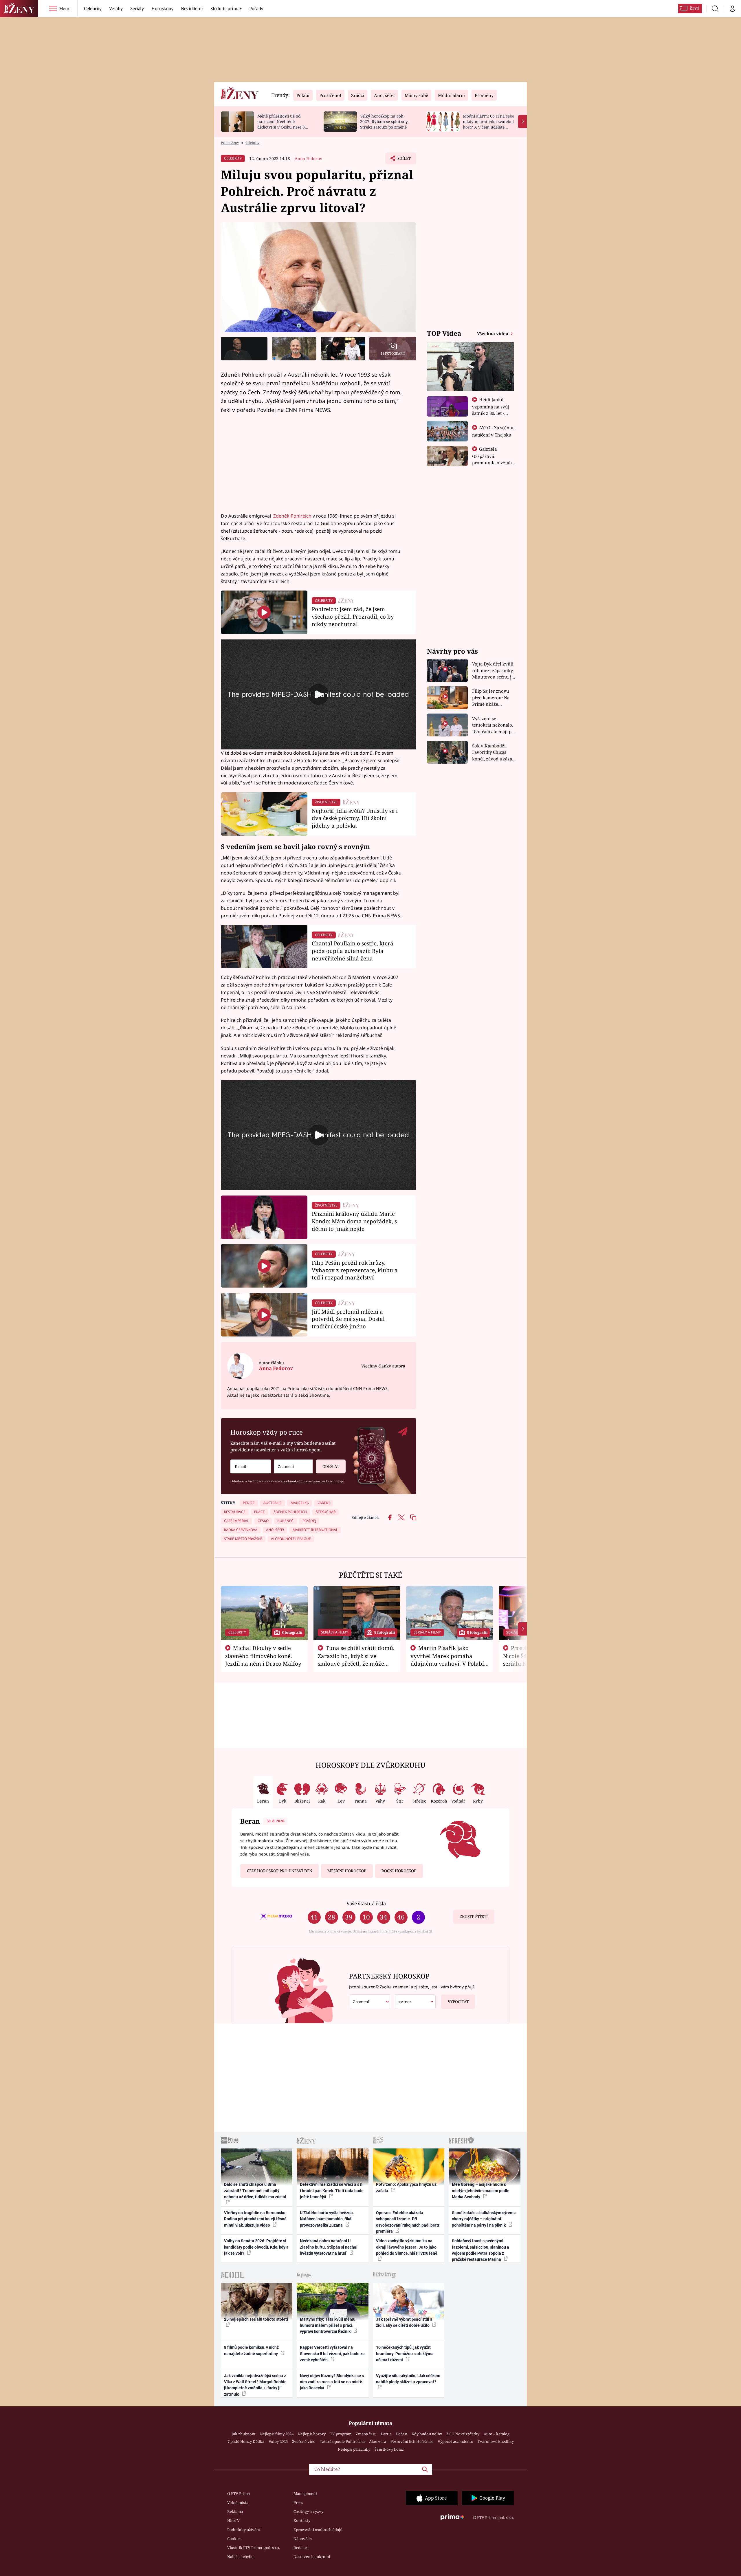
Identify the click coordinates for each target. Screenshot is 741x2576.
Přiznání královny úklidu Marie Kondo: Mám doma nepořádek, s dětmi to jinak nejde (354, 1221)
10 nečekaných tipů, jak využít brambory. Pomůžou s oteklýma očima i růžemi (405, 2354)
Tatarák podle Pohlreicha (342, 2441)
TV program (341, 2434)
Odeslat (331, 1466)
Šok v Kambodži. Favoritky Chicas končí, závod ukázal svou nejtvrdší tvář (493, 752)
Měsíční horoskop (347, 1871)
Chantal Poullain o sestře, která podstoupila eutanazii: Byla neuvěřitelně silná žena (353, 951)
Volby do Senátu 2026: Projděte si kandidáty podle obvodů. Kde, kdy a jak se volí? (256, 2247)
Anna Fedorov (308, 158)
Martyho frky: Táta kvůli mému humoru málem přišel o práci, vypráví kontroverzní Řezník (328, 2325)
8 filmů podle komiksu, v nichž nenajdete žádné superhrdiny (251, 2350)
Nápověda (303, 2539)
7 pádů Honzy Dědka (246, 2441)
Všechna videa (493, 333)
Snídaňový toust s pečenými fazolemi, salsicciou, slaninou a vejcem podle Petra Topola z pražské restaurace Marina (480, 2250)
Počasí (402, 2434)
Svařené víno (304, 2441)
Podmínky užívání (244, 2530)
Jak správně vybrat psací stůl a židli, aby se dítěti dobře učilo (404, 2322)
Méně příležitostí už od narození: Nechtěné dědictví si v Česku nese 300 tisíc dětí (283, 124)
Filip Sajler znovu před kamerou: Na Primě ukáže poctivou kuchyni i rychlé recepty (492, 698)
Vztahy (116, 8)
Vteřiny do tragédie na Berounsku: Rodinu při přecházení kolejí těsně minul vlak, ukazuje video (255, 2219)
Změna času (366, 2434)
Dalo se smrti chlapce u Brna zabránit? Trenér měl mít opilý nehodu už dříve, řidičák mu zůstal (255, 2191)
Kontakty (302, 2520)
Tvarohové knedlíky (496, 2441)
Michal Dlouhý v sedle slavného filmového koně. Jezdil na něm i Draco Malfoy (263, 1656)
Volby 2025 (278, 2441)
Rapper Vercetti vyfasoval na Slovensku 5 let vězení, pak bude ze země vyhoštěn (332, 2354)
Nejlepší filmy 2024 (277, 2434)
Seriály (137, 8)
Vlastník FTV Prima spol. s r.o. (254, 2548)
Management (305, 2494)
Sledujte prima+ (226, 8)
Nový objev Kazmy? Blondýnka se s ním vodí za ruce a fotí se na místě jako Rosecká (332, 2382)
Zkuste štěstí (474, 1917)
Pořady (256, 8)
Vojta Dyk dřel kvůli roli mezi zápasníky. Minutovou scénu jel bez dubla (494, 671)
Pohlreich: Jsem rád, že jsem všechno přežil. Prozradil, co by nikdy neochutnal (353, 616)
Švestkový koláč (389, 2449)
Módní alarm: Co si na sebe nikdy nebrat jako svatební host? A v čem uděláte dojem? (488, 124)
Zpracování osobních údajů (318, 2530)
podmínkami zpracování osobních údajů (313, 1481)
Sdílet (403, 160)
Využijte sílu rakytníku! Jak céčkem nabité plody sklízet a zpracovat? (408, 2379)
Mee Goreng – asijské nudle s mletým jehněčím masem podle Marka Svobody (481, 2191)
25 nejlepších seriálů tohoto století (256, 2319)
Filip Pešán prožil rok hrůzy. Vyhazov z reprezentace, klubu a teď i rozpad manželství (355, 1270)
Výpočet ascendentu (455, 2441)
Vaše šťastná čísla (366, 1903)
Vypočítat (458, 2002)
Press (298, 2502)
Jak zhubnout (244, 2434)
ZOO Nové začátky (463, 2434)
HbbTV (233, 2520)
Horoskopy (162, 8)
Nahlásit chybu (240, 2557)
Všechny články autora (383, 1366)
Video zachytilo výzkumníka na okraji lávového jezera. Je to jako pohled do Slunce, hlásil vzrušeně (407, 2247)
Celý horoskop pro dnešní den (280, 1871)
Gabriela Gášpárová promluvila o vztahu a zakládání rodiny (494, 459)
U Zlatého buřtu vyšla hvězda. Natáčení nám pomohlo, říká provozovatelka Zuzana (327, 2219)
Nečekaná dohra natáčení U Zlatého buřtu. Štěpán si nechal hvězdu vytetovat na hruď (329, 2247)
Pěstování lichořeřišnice (412, 2441)
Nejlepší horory (312, 2434)
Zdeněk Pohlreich (292, 516)
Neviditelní (192, 8)
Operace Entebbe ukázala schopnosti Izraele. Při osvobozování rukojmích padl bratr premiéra (408, 2222)
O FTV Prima (239, 2494)
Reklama (235, 2511)
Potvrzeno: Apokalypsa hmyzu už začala (406, 2187)
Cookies (234, 2539)
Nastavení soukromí (312, 2557)
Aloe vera (378, 2441)
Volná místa (238, 2502)
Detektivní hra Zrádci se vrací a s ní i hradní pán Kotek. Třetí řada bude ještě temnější (332, 2191)
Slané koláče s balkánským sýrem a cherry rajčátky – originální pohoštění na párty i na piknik (484, 2219)
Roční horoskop (399, 1871)
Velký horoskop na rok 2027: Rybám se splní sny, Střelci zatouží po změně (384, 121)
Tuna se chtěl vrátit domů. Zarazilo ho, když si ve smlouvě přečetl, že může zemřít (356, 1660)
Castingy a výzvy (308, 2511)
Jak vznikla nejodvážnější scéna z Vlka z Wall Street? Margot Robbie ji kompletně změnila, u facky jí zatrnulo (255, 2385)
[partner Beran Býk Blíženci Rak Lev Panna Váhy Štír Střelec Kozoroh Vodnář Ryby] (415, 2002)
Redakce (301, 2548)
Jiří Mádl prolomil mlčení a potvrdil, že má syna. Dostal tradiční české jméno (348, 1319)
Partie (386, 2434)
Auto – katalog (497, 2434)
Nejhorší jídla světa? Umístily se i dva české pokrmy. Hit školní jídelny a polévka (355, 818)
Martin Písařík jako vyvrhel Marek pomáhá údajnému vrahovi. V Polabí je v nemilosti (447, 1660)
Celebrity (93, 8)
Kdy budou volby (427, 2434)
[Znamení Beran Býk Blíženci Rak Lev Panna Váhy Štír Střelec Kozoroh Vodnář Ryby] (293, 1467)
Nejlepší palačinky (354, 2449)
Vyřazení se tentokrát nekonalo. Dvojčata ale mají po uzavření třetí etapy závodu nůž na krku (493, 725)
